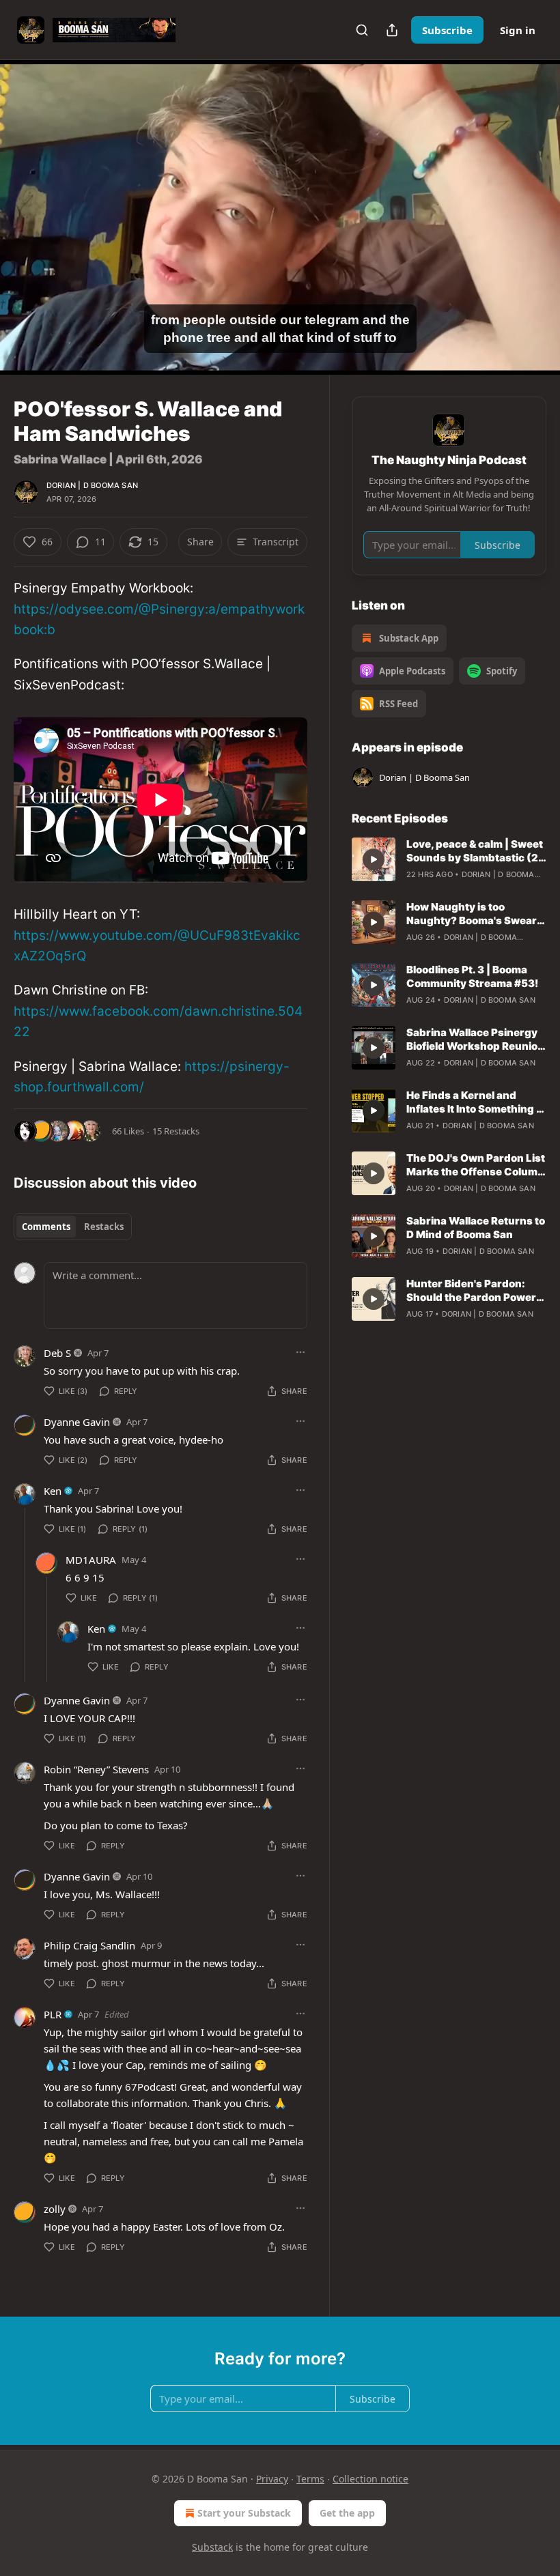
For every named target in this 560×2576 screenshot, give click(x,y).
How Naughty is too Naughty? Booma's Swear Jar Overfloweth (472, 914)
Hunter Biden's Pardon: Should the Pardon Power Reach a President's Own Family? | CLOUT (471, 1291)
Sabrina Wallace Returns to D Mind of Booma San (476, 1228)
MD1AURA (91, 1560)
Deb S (57, 1353)
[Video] (27, 203)
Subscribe (447, 30)
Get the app (347, 2513)
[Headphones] (27, 233)
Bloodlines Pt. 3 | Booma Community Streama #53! (472, 976)
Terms (310, 2479)
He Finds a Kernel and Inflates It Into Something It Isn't (475, 1102)
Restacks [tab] (104, 1227)
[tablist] (73, 1227)
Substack (212, 2547)
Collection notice (370, 2479)
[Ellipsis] (300, 1352)
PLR (53, 2014)
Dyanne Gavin (77, 1422)
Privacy (272, 2479)
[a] (374, 859)
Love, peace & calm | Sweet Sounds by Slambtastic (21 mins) (475, 851)
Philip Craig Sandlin (89, 1945)
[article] (449, 859)
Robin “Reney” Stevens (96, 1769)
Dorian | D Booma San (92, 485)
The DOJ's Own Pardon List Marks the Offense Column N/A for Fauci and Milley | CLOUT (476, 1165)
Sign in (518, 30)
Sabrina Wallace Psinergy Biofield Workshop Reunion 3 (475, 1040)
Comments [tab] (46, 1227)
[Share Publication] (392, 30)
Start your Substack (244, 2513)
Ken (53, 1491)
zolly (55, 2209)
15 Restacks (176, 1131)
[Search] (362, 30)
